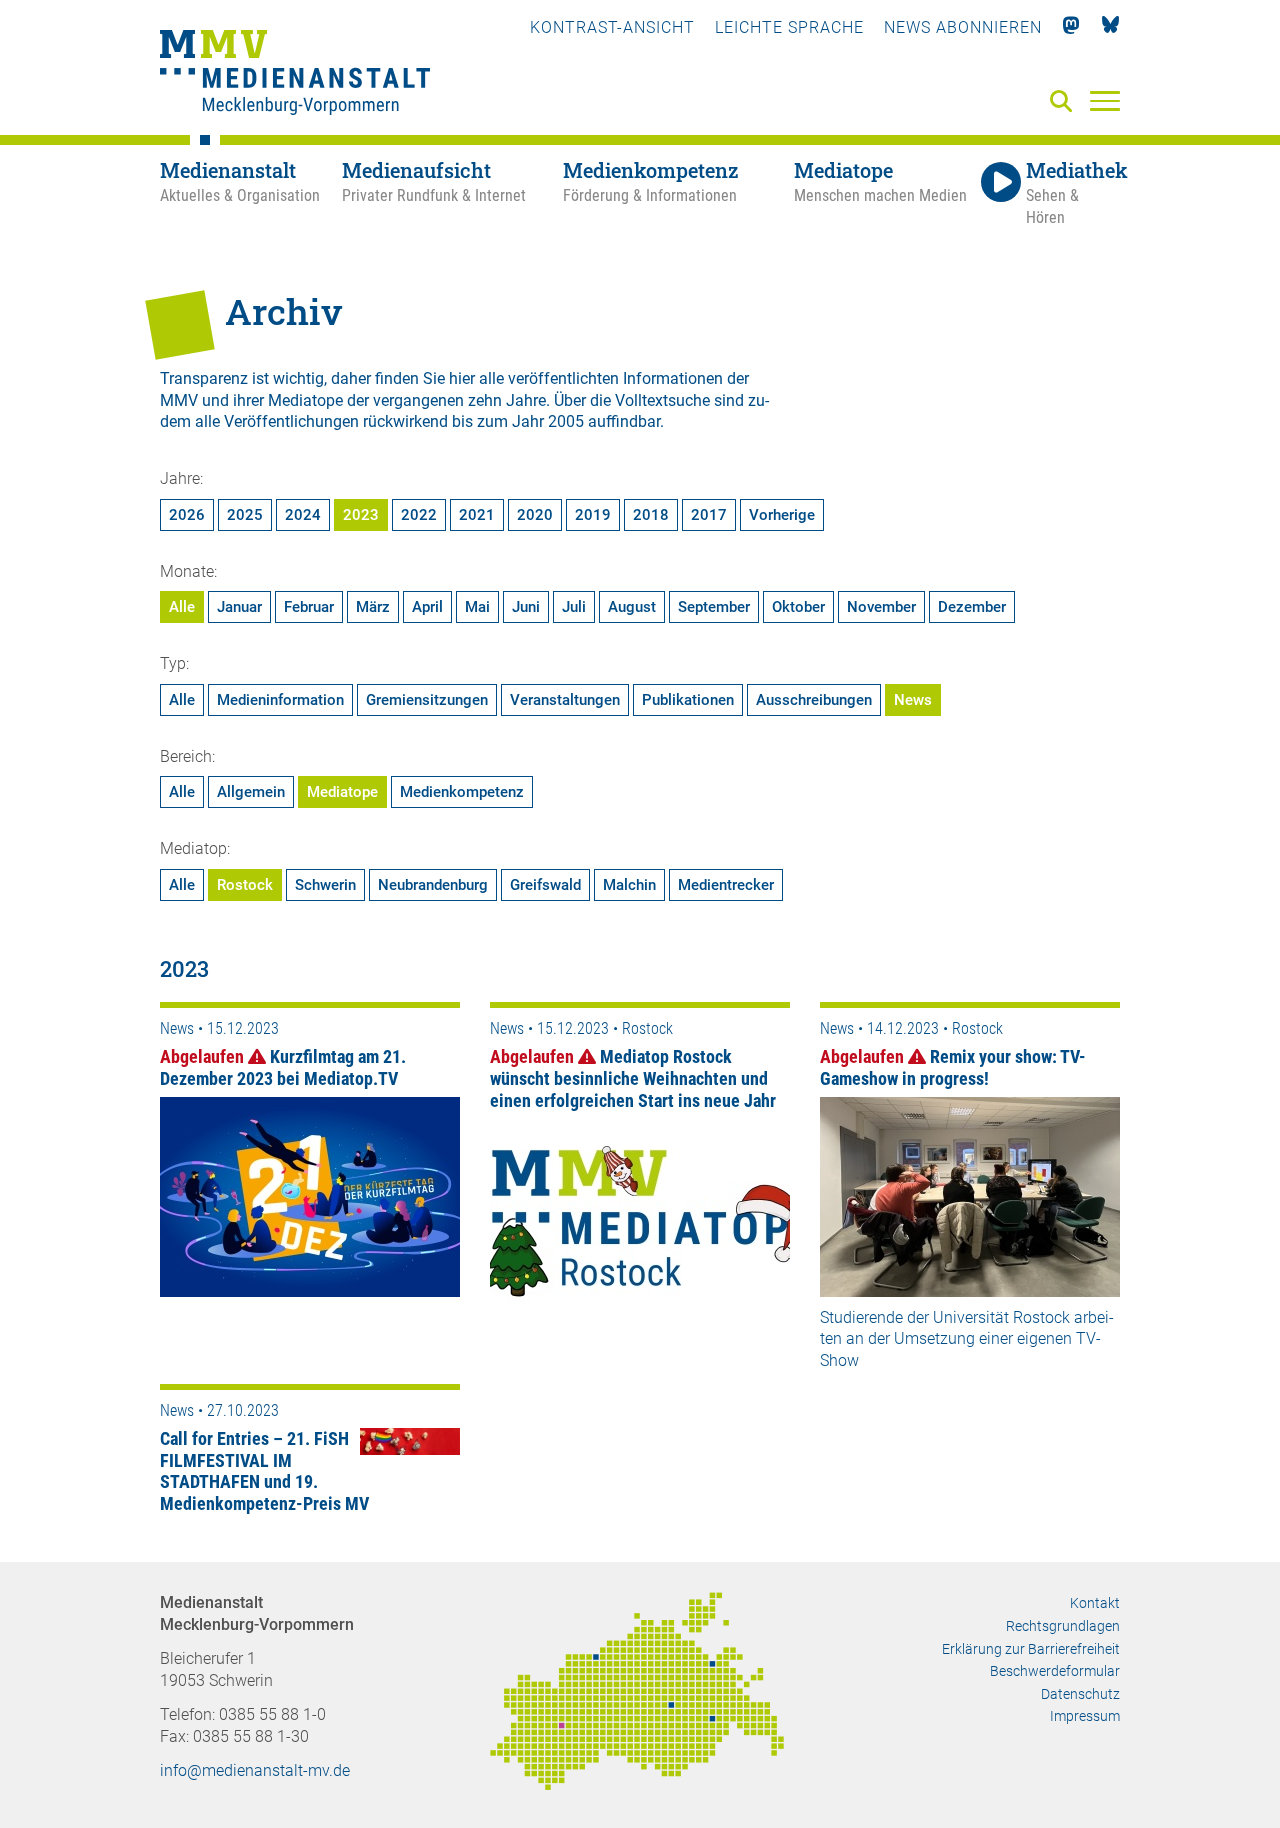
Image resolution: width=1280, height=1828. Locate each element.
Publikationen (688, 700)
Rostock (245, 885)
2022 (419, 515)
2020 (535, 515)
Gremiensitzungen (427, 700)
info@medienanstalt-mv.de (255, 1770)
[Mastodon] (1071, 27)
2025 (245, 515)
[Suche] (1065, 102)
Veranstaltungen (565, 700)
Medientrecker (726, 885)
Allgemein (251, 792)
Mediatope (342, 792)
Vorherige (782, 515)
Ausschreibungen (814, 700)
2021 (477, 515)
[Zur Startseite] (295, 75)
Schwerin (325, 885)
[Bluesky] (1110, 27)
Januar (239, 607)
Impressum (1085, 1716)
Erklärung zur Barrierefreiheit (1031, 1649)
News (913, 700)
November (881, 607)
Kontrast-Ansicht (612, 27)
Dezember (972, 607)
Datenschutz (1080, 1694)
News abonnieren (963, 27)
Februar (309, 607)
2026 (187, 515)
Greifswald (545, 885)
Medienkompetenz (462, 792)
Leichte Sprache (789, 27)
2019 (593, 515)
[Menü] (1105, 100)
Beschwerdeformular (1055, 1671)
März (373, 607)
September (714, 607)
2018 (651, 515)
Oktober (798, 607)
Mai (477, 607)
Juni (526, 607)
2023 (361, 515)
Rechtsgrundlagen (1063, 1626)
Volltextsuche (662, 400)
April (427, 607)
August (632, 607)
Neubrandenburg (433, 885)
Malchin (629, 885)
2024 (303, 515)
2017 (709, 515)
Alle (182, 607)
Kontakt (1095, 1603)
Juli (574, 607)
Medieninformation (280, 700)
